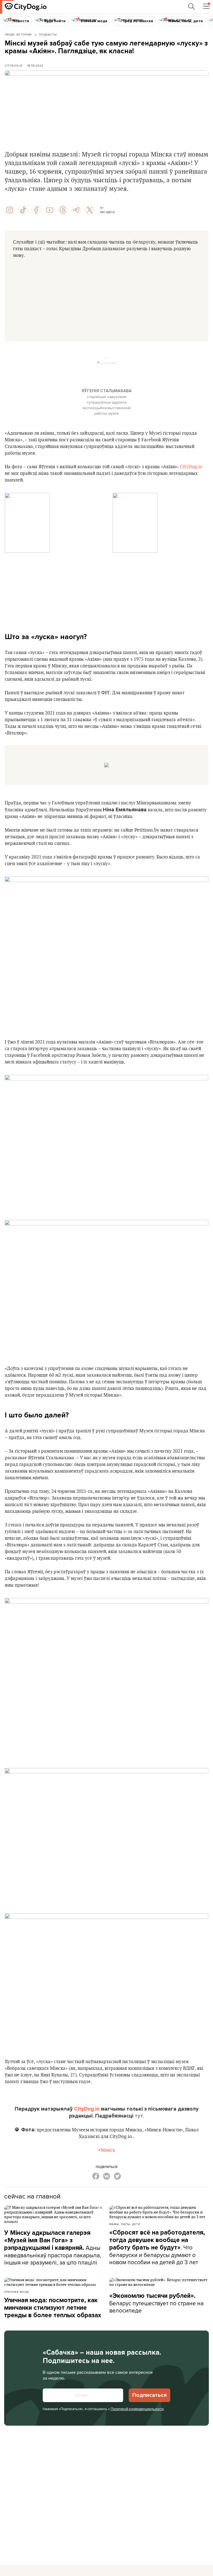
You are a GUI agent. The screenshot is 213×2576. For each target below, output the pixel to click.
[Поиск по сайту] (192, 7)
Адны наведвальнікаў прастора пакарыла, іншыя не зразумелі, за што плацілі (53, 2248)
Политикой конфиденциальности (137, 2409)
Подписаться (149, 2395)
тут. (139, 2116)
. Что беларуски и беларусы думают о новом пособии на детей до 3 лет (157, 2247)
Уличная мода (17, 2292)
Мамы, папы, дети (125, 2224)
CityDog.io (14, 65)
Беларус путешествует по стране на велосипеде (156, 2303)
